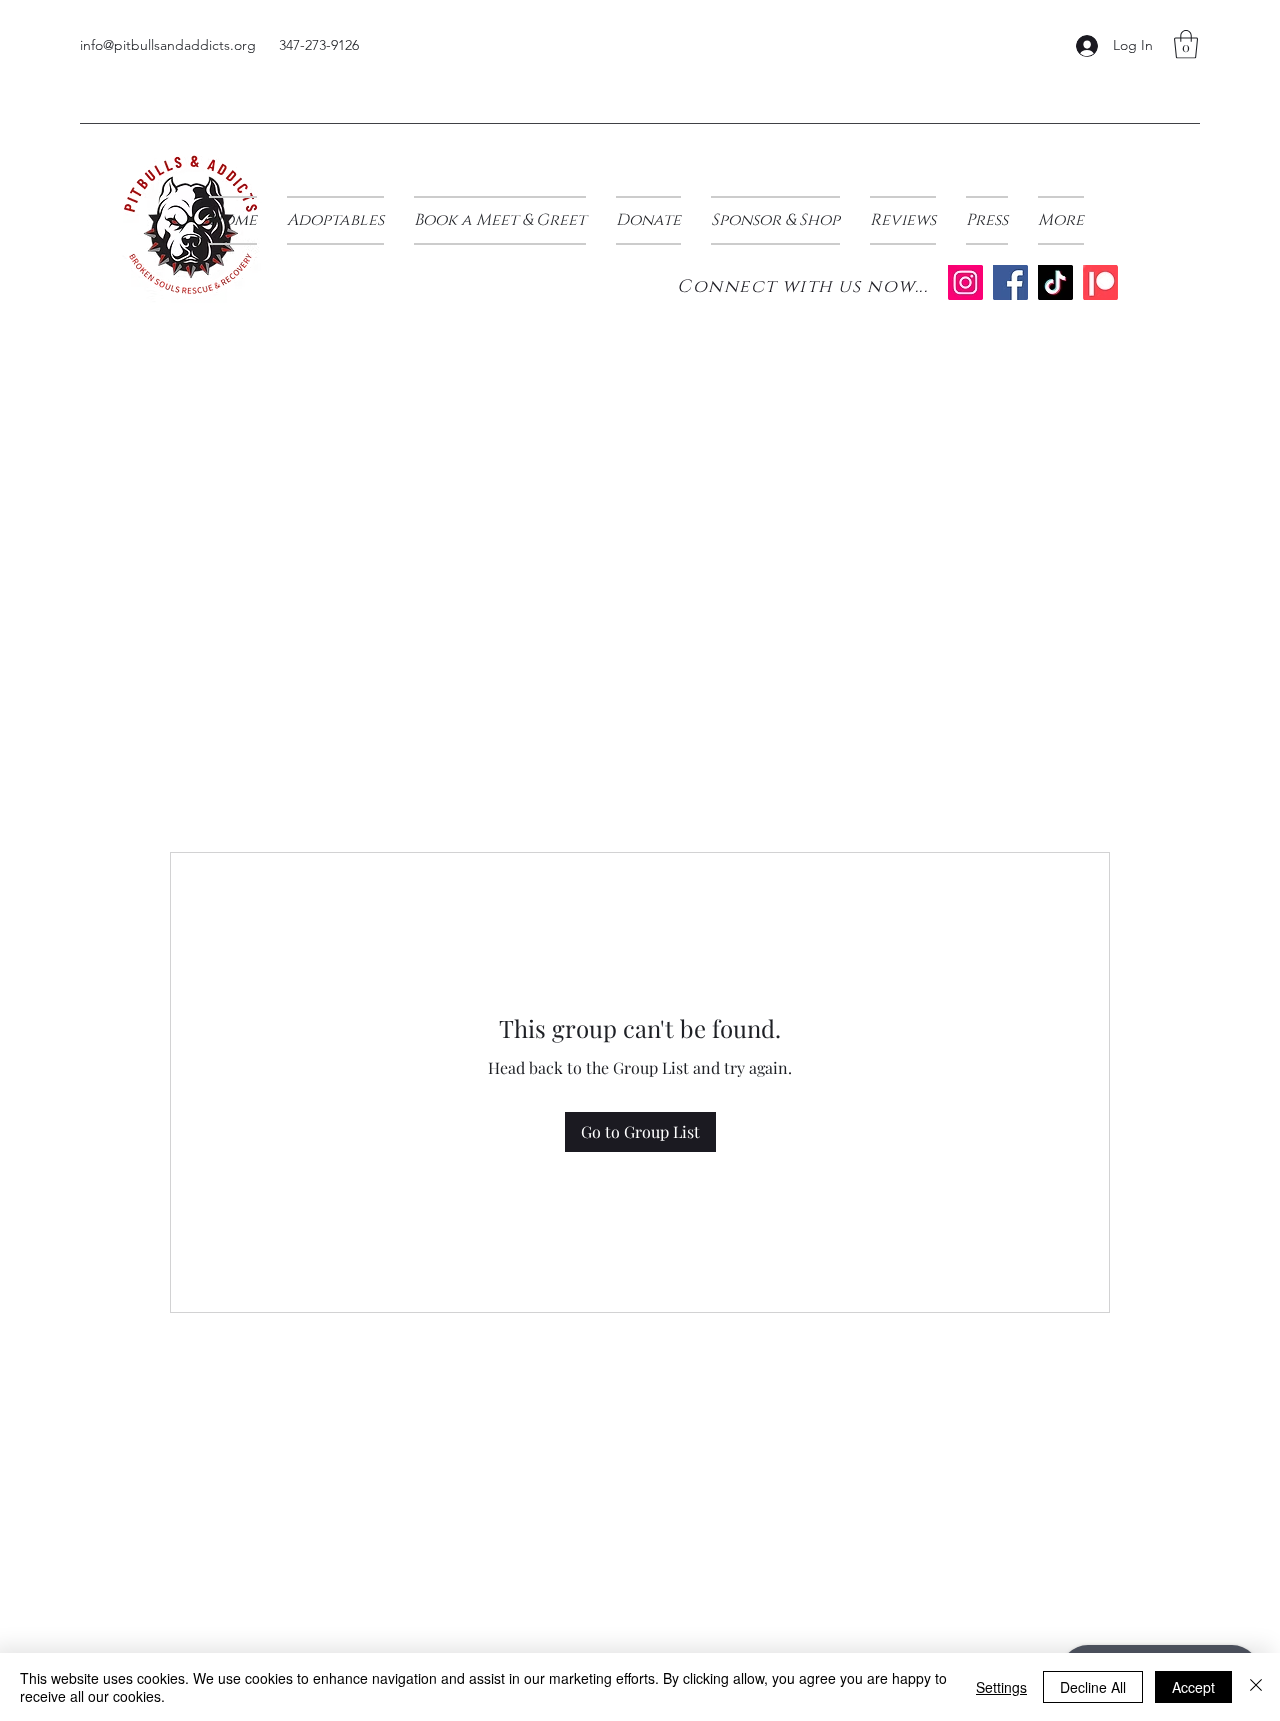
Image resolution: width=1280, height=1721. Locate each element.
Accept (1193, 1687)
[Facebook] (1010, 282)
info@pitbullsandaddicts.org (168, 45)
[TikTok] (1055, 282)
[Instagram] (965, 282)
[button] (1186, 44)
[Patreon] (1100, 282)
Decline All (1093, 1687)
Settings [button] (1001, 1687)
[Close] (1256, 1687)
